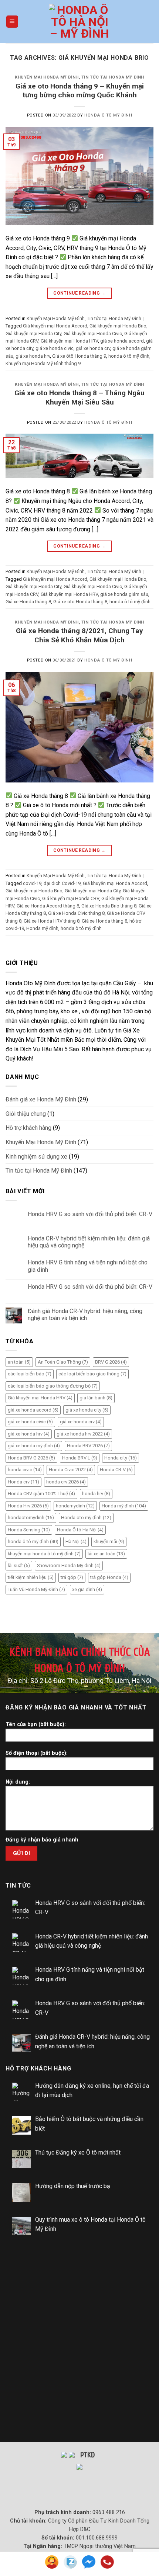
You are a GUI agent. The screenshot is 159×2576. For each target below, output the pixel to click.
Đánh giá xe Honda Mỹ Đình (41, 1099)
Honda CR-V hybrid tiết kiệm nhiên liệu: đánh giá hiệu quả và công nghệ (89, 1242)
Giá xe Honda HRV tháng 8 (52, 921)
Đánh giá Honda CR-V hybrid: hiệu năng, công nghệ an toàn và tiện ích (85, 1315)
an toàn (19, 1362)
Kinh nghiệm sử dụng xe (36, 1157)
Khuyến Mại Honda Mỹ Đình (47, 77)
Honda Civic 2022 (71, 1470)
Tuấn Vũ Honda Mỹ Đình (36, 1589)
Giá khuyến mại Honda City (33, 334)
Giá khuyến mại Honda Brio (118, 326)
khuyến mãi (109, 1542)
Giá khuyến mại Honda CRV (71, 898)
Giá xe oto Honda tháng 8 (80, 602)
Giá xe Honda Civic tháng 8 (76, 913)
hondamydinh (75, 1506)
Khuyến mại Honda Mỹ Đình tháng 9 (43, 363)
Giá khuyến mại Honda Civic (93, 334)
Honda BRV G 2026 (31, 1458)
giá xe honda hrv (33, 356)
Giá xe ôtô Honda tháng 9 (79, 356)
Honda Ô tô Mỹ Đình (108, 115)
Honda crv (23, 1482)
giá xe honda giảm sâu (124, 594)
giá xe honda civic (55, 348)
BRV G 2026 (111, 1362)
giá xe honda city (87, 1410)
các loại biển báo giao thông (92, 1374)
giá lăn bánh (96, 1398)
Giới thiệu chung (26, 1114)
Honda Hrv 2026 (28, 1506)
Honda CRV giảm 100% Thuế (41, 1494)
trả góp (72, 1577)
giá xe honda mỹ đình (34, 1446)
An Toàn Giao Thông (63, 1362)
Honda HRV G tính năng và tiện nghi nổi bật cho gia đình (88, 1266)
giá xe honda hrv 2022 (83, 1434)
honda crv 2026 (66, 1482)
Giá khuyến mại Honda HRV (69, 341)
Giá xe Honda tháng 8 (28, 602)
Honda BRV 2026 (88, 1446)
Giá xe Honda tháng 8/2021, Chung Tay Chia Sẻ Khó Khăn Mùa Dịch (79, 635)
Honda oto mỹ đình (86, 1518)
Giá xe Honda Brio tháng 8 (109, 906)
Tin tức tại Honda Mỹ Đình (113, 77)
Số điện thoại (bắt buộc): (37, 1753)
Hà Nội (76, 1542)
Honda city (121, 1458)
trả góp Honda (109, 1577)
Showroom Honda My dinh (69, 1565)
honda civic (25, 1470)
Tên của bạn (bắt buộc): (36, 1724)
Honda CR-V (116, 1470)
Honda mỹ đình (42, 928)
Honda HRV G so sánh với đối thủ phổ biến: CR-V (90, 1214)
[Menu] (12, 22)
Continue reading (79, 293)
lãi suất (19, 1565)
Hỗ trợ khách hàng (28, 1128)
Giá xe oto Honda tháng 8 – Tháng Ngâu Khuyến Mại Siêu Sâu (79, 397)
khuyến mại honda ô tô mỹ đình (44, 1554)
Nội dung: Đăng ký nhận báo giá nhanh (42, 1811)
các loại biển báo (30, 1374)
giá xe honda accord (122, 341)
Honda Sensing (29, 1530)
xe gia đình (87, 1589)
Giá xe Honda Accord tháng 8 (48, 906)
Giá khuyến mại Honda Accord (55, 326)
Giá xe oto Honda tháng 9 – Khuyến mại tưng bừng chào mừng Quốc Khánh (80, 91)
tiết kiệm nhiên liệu (31, 1577)
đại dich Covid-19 (62, 883)
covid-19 (32, 883)
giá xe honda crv (93, 348)
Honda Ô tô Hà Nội (80, 1530)
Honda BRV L (80, 1458)
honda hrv (96, 1494)
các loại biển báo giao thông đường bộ (53, 1386)
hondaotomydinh (31, 1518)
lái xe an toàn (106, 1554)
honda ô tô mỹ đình (129, 356)
